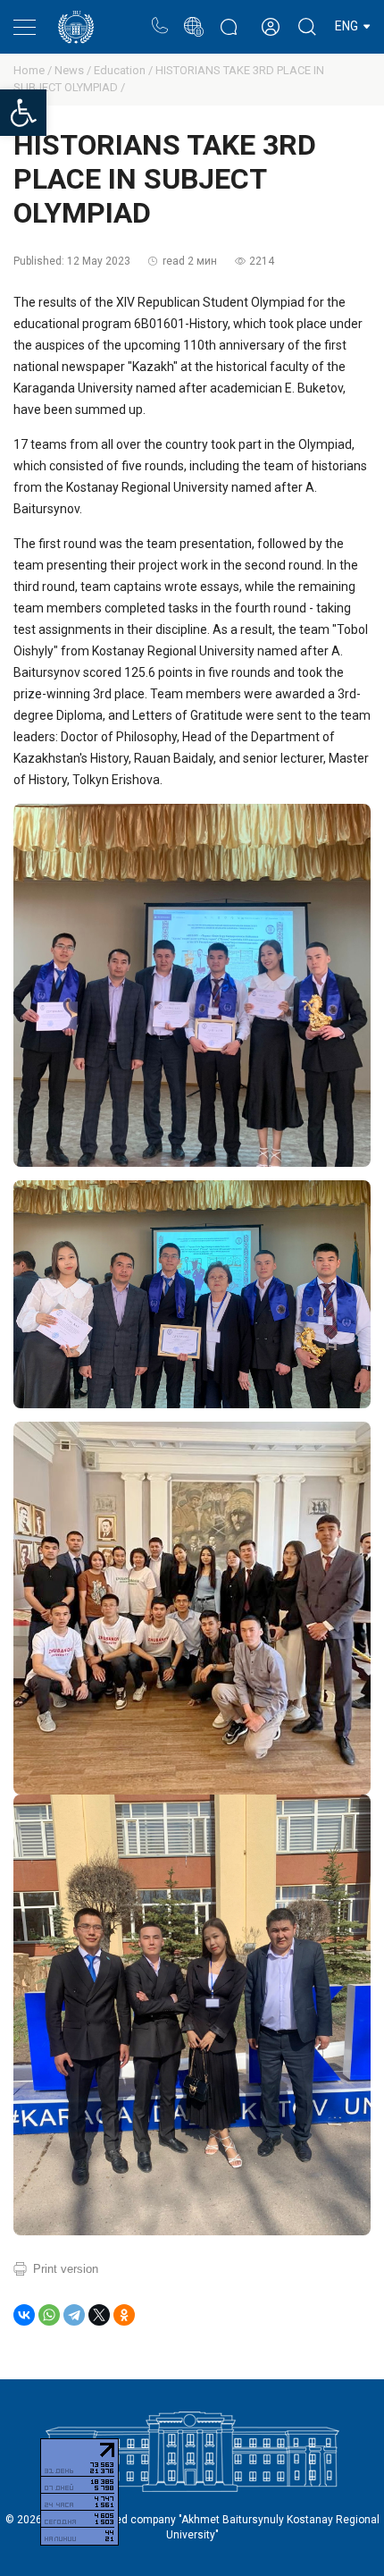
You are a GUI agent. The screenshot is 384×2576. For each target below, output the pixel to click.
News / (74, 70)
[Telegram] (74, 2315)
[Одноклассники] (124, 2315)
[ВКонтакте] (24, 2315)
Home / (34, 70)
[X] (99, 2315)
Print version (66, 2269)
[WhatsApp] (49, 2315)
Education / (125, 70)
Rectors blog (229, 17)
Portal (193, 17)
